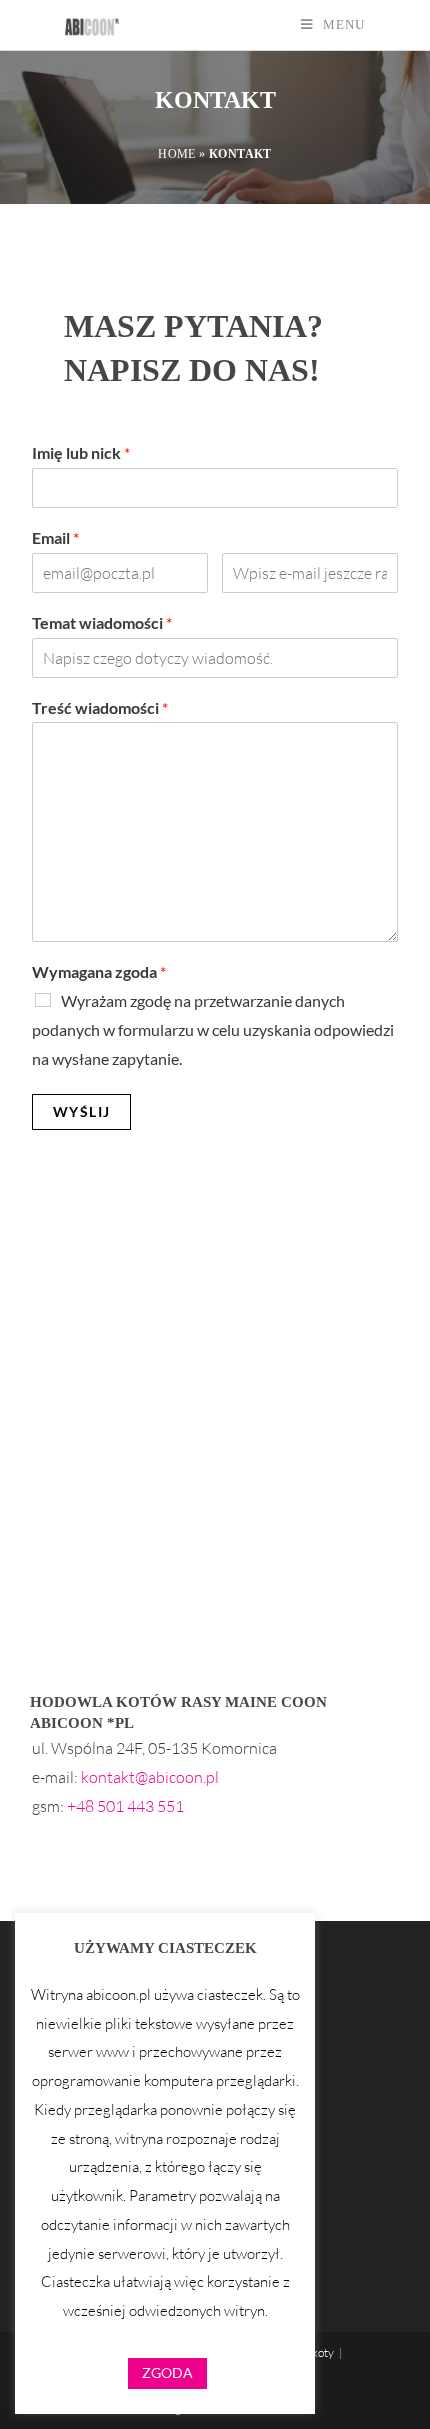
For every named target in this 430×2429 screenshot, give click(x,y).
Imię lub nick (81, 452)
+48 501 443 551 (125, 1806)
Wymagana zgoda (99, 971)
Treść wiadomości (100, 707)
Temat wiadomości (102, 622)
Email (55, 537)
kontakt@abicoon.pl (150, 1777)
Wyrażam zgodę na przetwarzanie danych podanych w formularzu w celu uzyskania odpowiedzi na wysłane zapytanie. (213, 1029)
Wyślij (81, 1111)
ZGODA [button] (167, 2372)
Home (177, 154)
